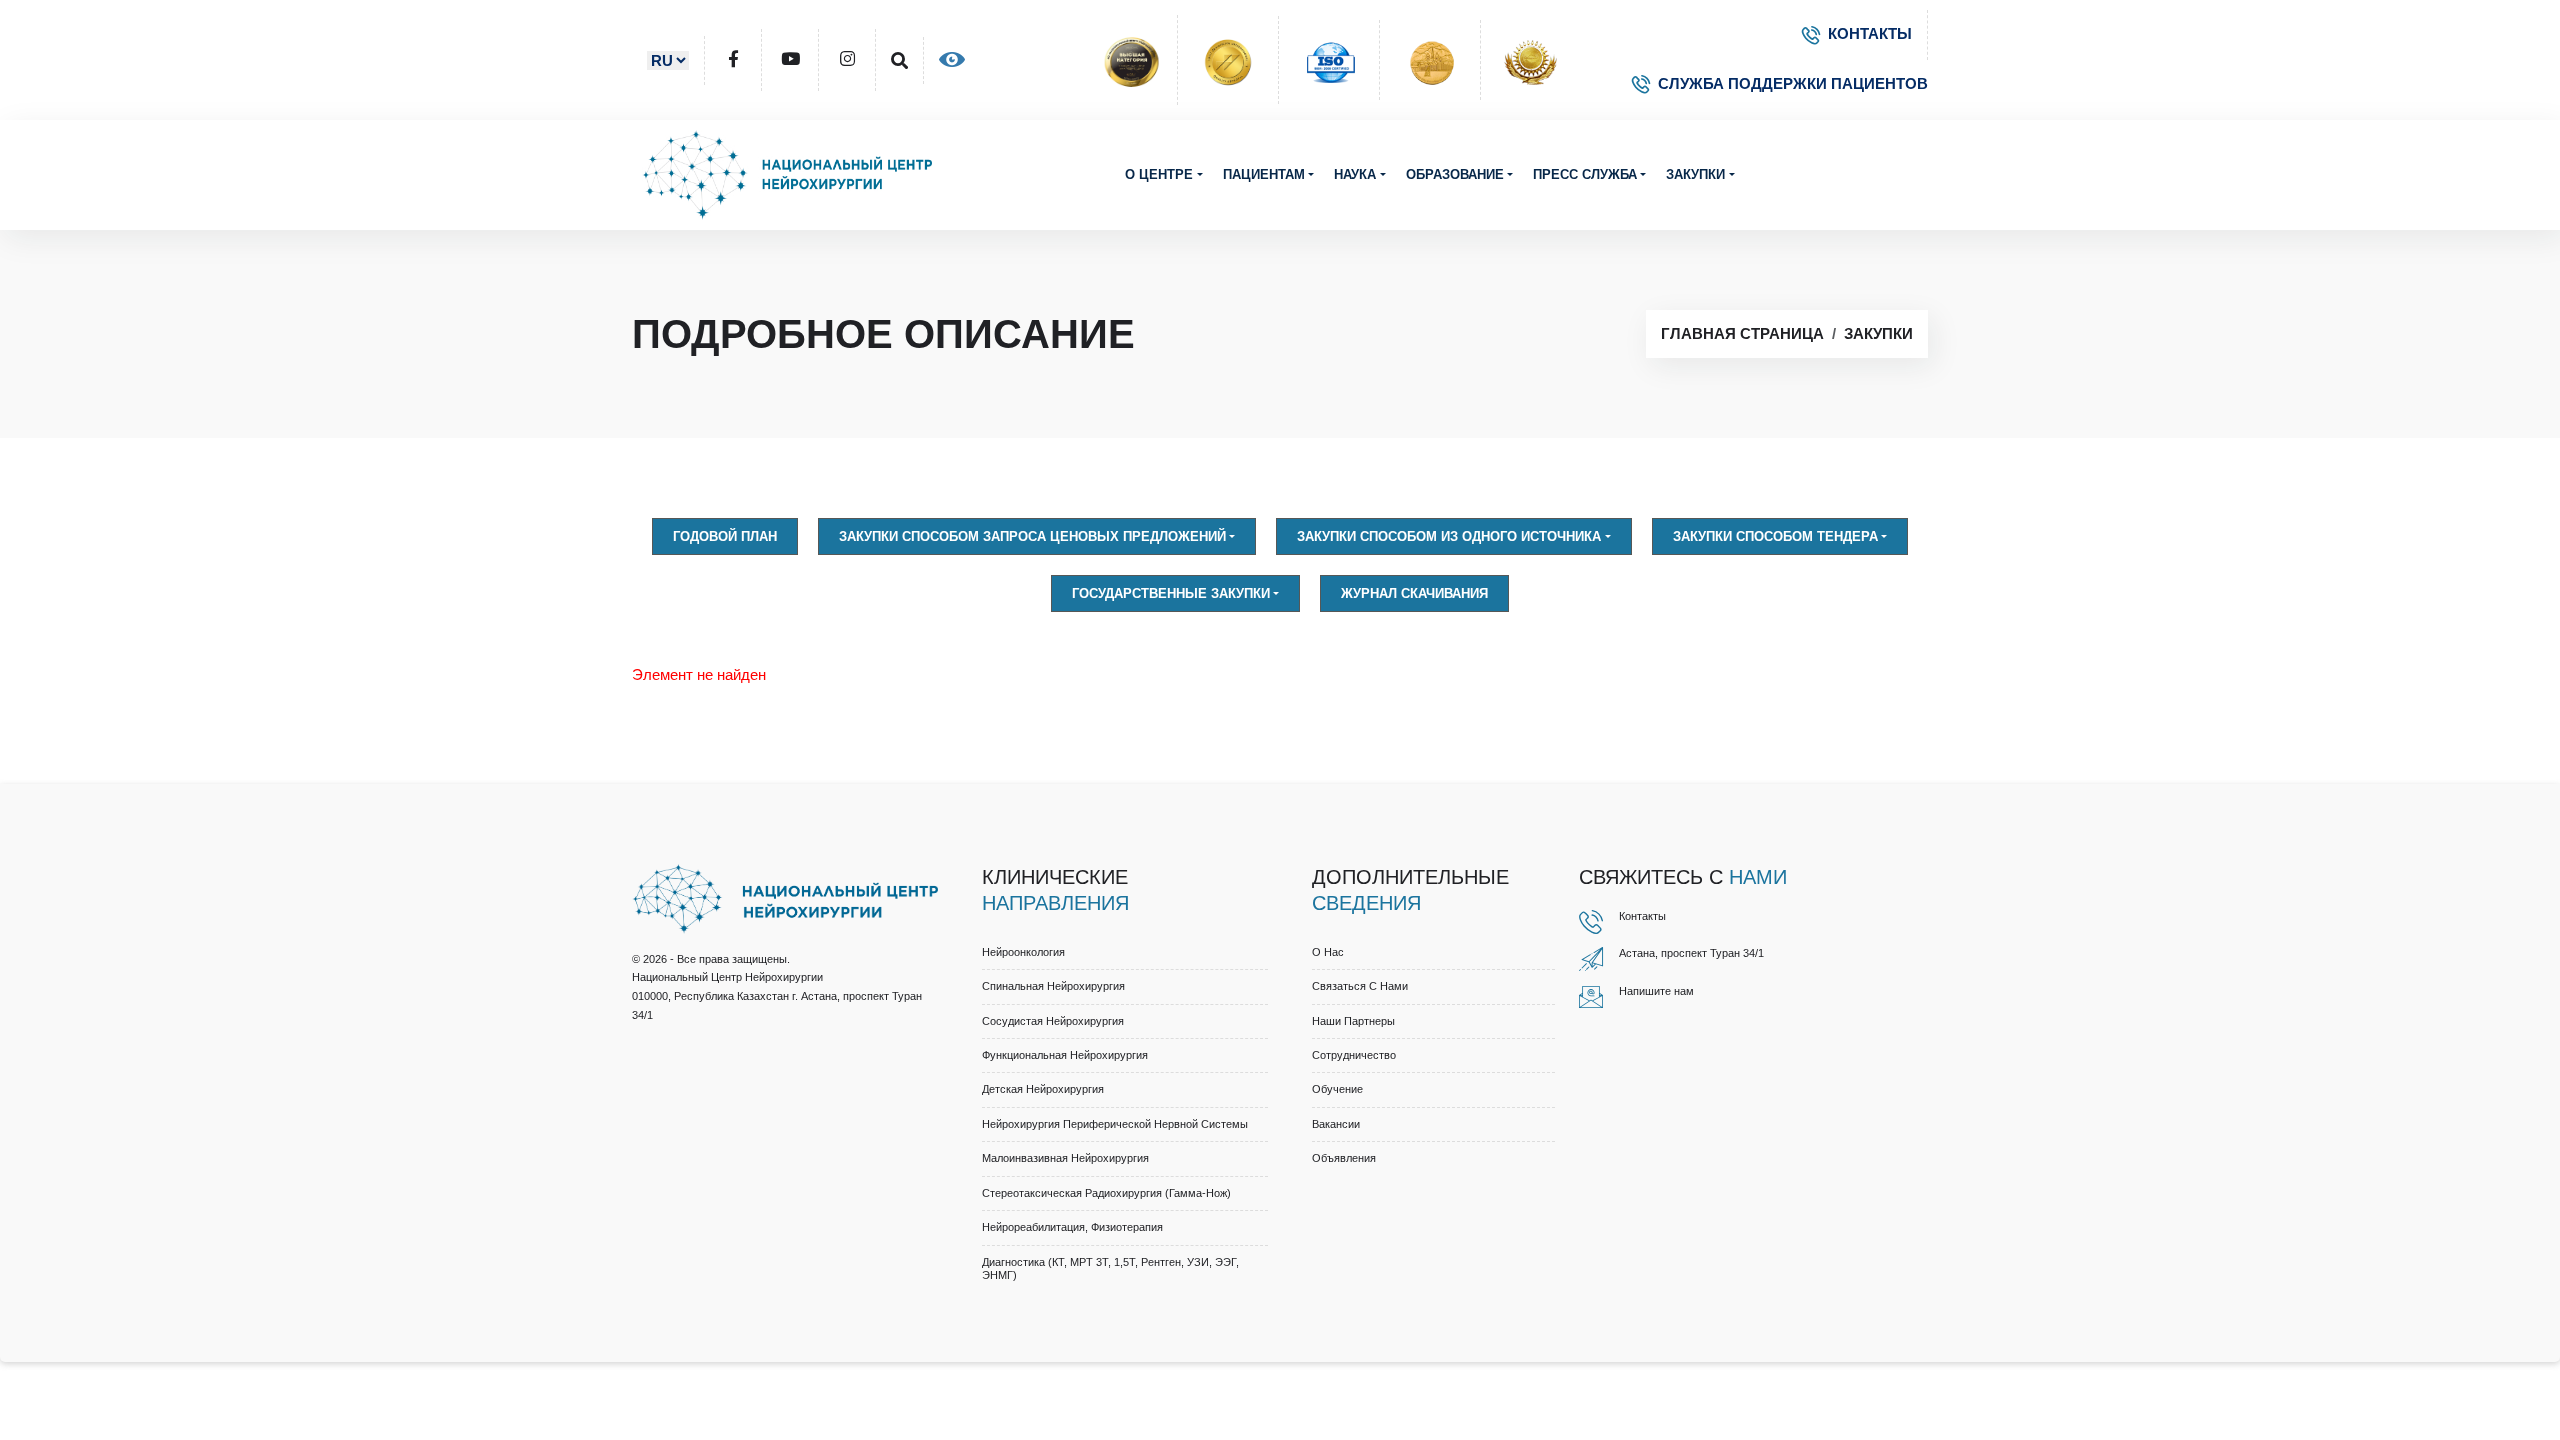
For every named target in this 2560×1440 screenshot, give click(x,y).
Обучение (1337, 1089)
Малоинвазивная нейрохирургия (1065, 1158)
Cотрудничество (1354, 1055)
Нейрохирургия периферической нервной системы (1115, 1124)
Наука (1355, 174)
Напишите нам (1656, 991)
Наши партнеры (1353, 1021)
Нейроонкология (1023, 952)
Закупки (1695, 174)
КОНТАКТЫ (1870, 33)
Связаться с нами (1360, 986)
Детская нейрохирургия (1043, 1089)
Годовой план (725, 536)
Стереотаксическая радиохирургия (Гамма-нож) (1106, 1193)
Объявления (1344, 1158)
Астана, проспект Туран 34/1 (1691, 953)
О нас (1328, 952)
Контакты (1642, 916)
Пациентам (1264, 174)
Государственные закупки (1171, 593)
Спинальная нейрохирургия (1053, 986)
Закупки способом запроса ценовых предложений (1032, 536)
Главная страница (1742, 333)
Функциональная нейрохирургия (1065, 1055)
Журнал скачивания (1414, 593)
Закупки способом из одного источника (1449, 536)
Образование (1455, 174)
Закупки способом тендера (1775, 536)
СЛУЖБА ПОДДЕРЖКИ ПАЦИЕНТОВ (1793, 83)
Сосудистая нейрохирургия (1053, 1021)
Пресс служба (1585, 174)
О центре (1159, 174)
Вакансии (1336, 1124)
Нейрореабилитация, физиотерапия (1072, 1227)
